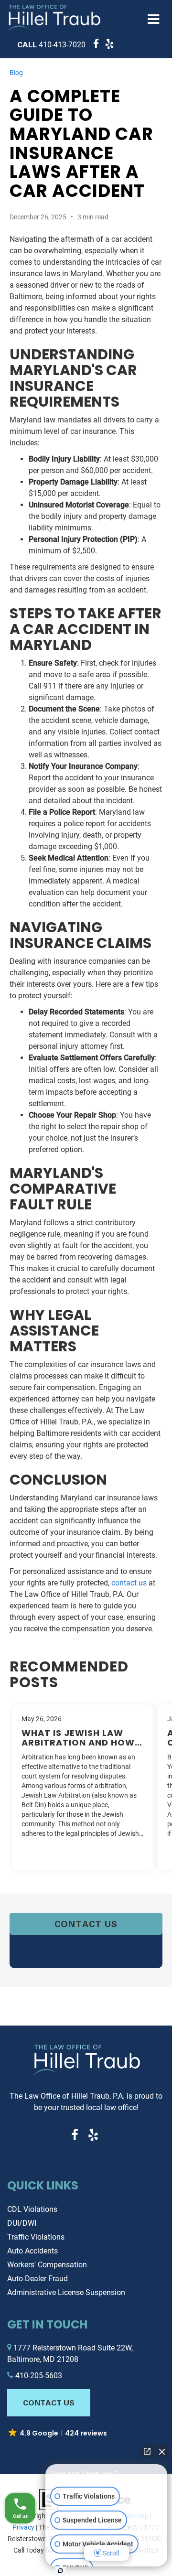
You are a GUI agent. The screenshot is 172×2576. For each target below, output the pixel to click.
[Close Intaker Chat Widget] (162, 2451)
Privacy (23, 2527)
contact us (129, 1583)
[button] (51, 45)
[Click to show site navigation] (154, 20)
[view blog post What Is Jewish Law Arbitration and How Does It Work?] (82, 1787)
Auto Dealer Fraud (38, 2279)
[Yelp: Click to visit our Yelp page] (107, 45)
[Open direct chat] (147, 2451)
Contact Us (86, 1924)
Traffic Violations (36, 2237)
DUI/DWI (22, 2223)
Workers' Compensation (47, 2265)
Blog (16, 73)
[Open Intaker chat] (60, 2571)
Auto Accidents (32, 2251)
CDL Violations (32, 2209)
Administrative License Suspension (66, 2292)
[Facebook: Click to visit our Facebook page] (94, 45)
